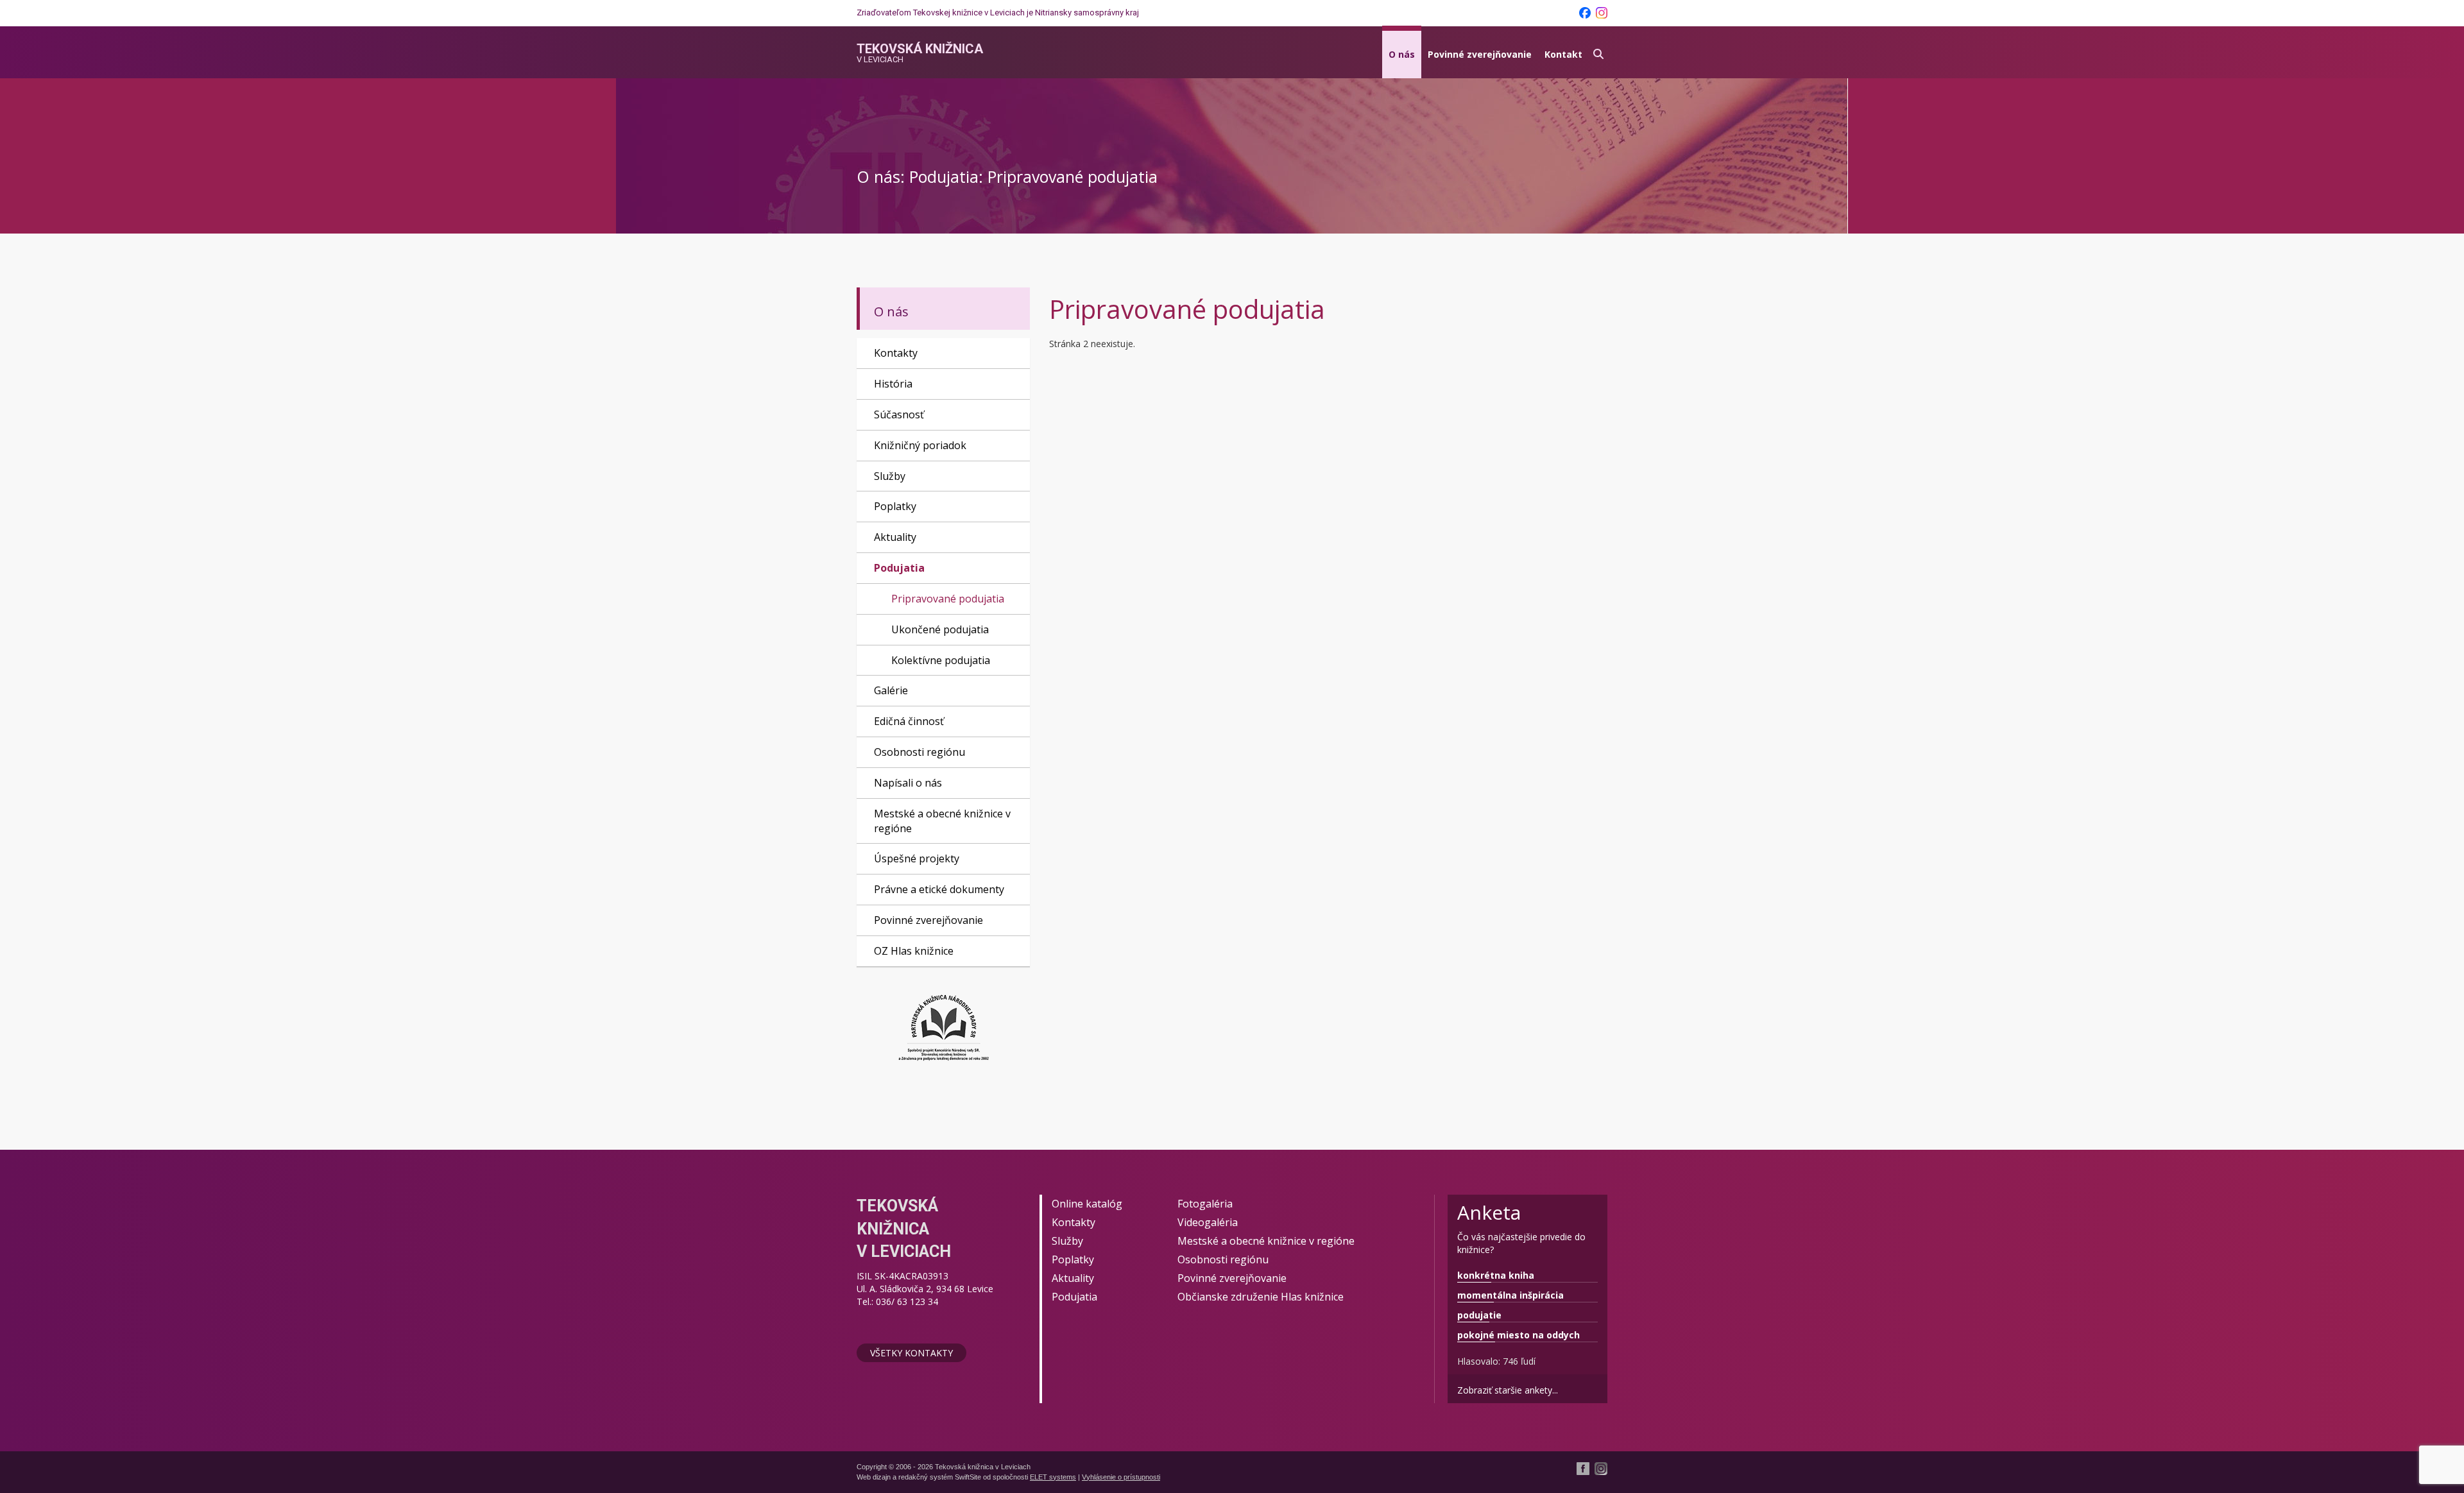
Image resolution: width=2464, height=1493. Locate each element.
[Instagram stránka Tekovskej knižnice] (1602, 13)
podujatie (1479, 1315)
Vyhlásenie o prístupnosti (1121, 1477)
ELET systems (1053, 1477)
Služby (890, 476)
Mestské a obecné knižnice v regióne (942, 821)
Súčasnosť (899, 414)
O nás (1402, 54)
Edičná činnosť (909, 721)
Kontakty (896, 353)
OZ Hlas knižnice (914, 951)
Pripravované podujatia (948, 599)
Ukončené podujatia (940, 629)
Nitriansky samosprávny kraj (1087, 13)
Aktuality (895, 537)
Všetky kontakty (911, 1353)
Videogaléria (1208, 1222)
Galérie (891, 690)
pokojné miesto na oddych (1519, 1335)
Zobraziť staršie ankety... (1508, 1390)
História (893, 384)
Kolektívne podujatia (941, 660)
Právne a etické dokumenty (939, 889)
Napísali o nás (908, 783)
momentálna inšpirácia (1510, 1295)
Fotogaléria (1205, 1204)
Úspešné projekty (917, 858)
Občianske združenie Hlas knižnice (1261, 1297)
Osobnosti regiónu (920, 752)
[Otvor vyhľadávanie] (1598, 52)
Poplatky (895, 506)
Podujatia (899, 568)
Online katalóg (1087, 1204)
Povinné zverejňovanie (1480, 54)
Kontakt (1563, 54)
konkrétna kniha (1496, 1275)
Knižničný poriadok (920, 445)
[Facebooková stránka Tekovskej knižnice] (1585, 13)
